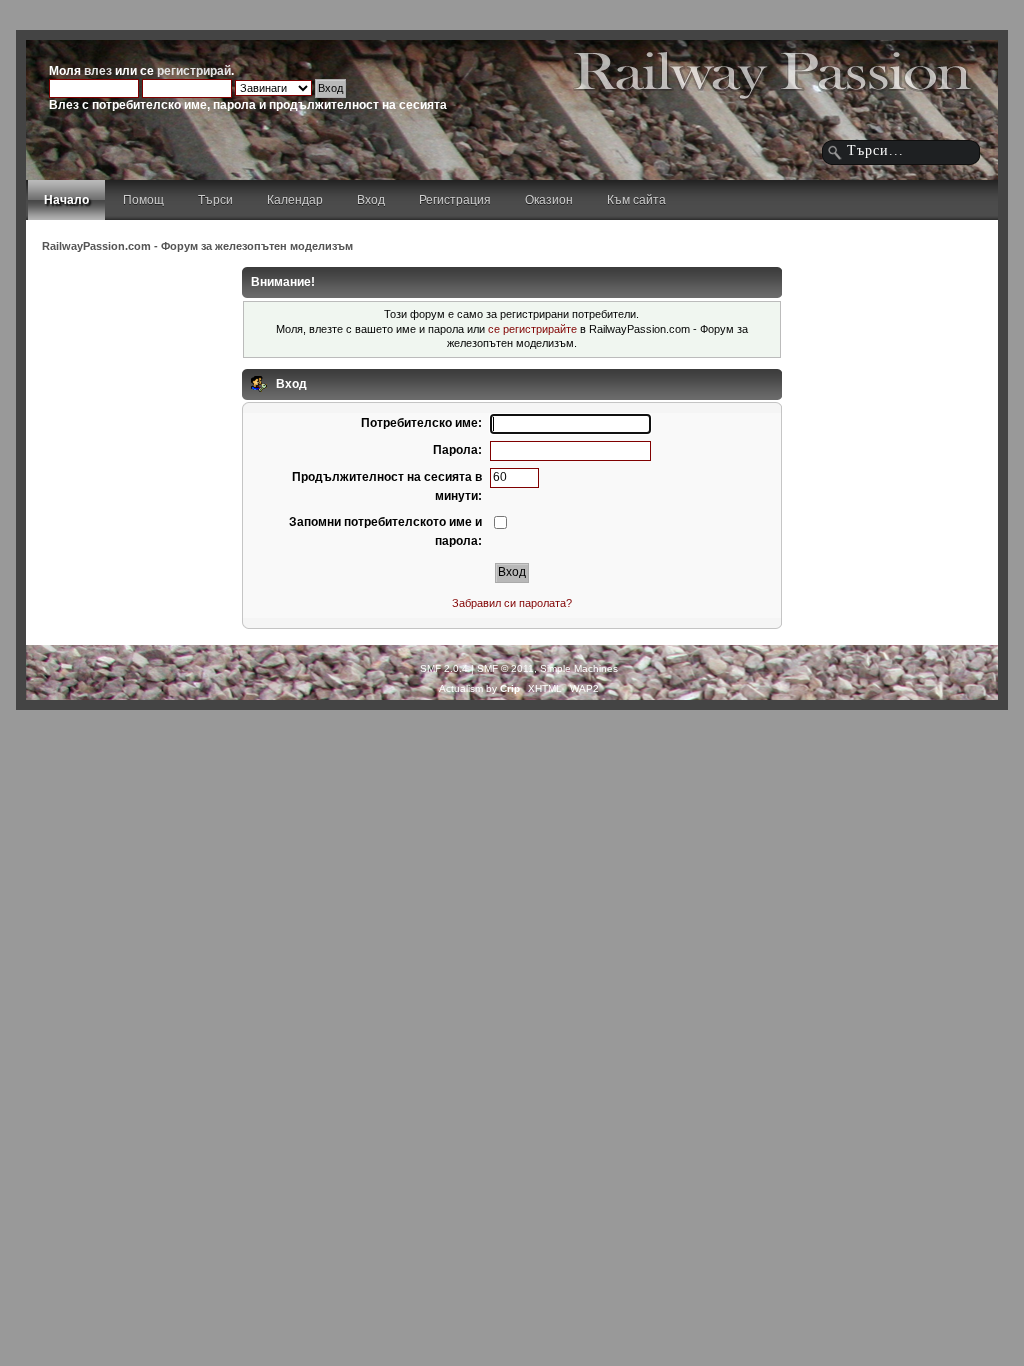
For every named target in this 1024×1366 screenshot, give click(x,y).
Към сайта (636, 200)
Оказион (549, 200)
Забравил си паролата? (512, 603)
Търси (215, 200)
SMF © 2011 (505, 668)
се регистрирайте (532, 329)
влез (98, 71)
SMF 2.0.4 (444, 668)
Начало (66, 200)
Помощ (143, 200)
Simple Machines (579, 668)
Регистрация (455, 200)
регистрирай (194, 71)
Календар (295, 200)
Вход (371, 200)
